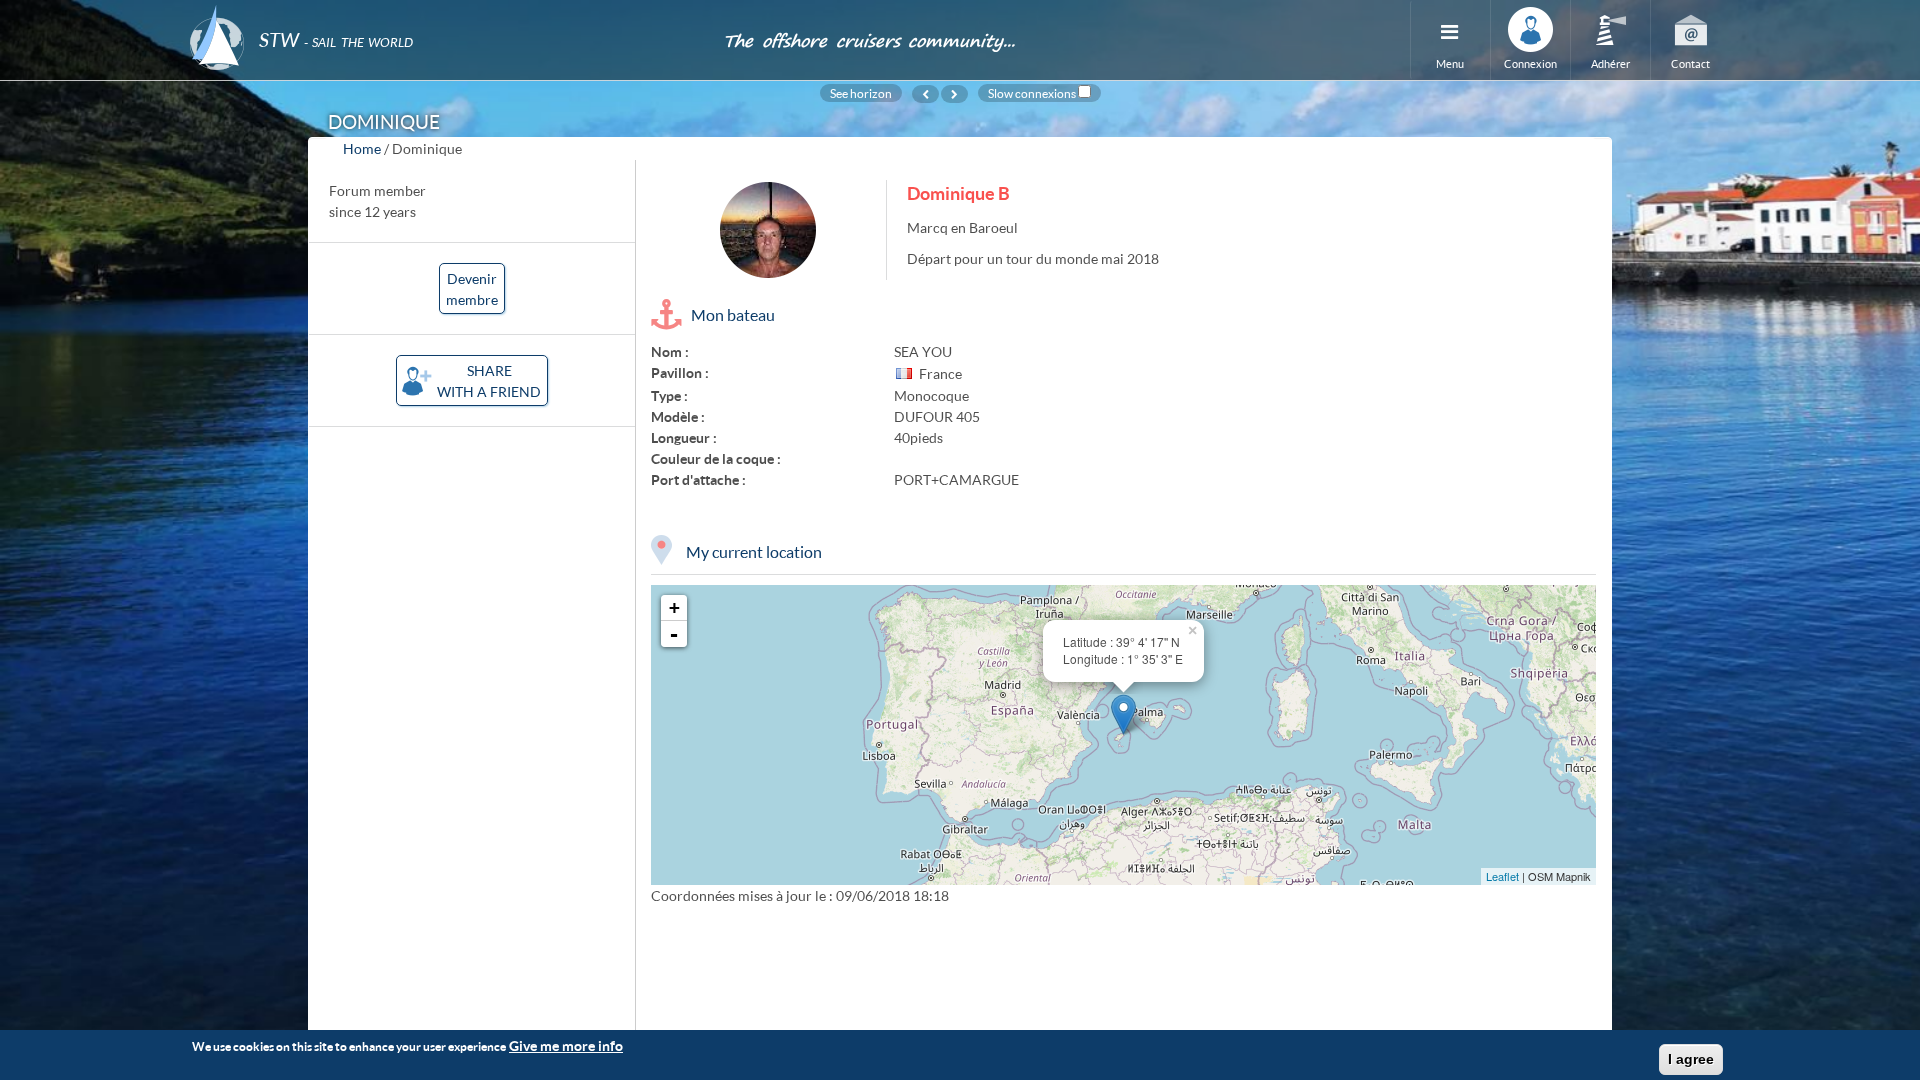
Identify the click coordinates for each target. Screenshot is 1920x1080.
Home (362, 148)
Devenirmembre (472, 289)
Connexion (1530, 63)
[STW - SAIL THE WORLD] (444, 12)
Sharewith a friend (489, 381)
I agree (1691, 1059)
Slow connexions (1032, 93)
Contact (1690, 63)
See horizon (861, 93)
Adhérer (1610, 63)
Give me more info (566, 1045)
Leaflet (1502, 876)
